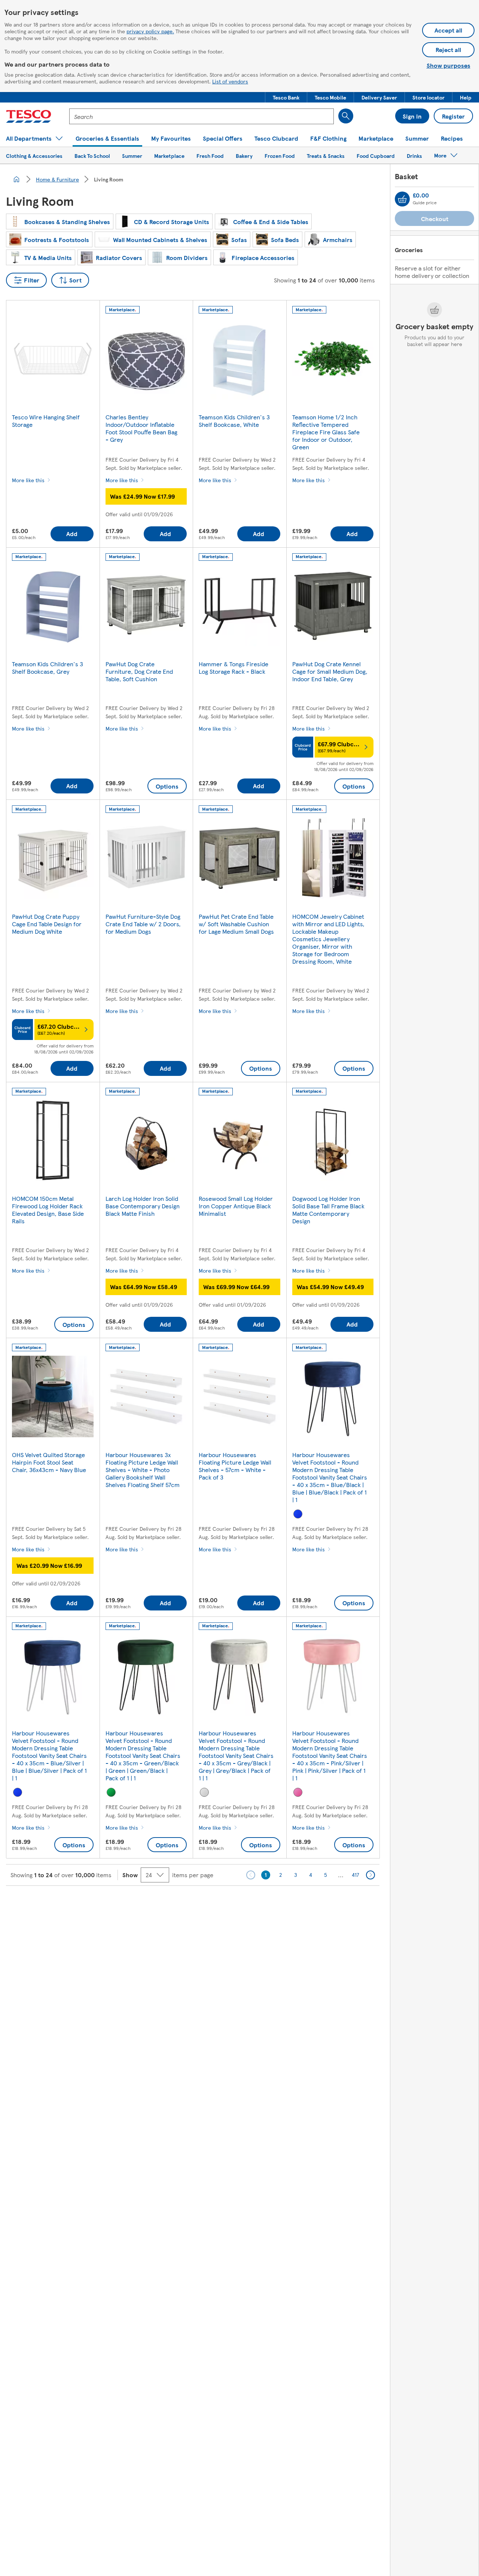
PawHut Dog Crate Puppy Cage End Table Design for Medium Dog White (47, 924)
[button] (286, 97)
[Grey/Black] (204, 1792)
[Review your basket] (402, 199)
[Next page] (370, 1875)
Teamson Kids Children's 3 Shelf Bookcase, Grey (48, 668)
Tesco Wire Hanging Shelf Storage (46, 421)
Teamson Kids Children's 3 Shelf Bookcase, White (234, 421)
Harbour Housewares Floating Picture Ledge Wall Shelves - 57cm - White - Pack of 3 (235, 1466)
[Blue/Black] (298, 1514)
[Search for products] (346, 116)
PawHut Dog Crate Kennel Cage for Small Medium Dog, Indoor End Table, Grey (330, 671)
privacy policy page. (150, 31)
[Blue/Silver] (18, 1792)
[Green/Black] (111, 1792)
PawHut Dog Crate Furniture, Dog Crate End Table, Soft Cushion (139, 671)
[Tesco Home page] (29, 116)
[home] (16, 179)
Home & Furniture (57, 179)
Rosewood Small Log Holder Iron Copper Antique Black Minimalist (236, 1206)
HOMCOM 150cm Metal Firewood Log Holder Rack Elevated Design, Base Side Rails (48, 1210)
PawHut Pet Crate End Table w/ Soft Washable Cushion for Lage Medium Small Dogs (236, 924)
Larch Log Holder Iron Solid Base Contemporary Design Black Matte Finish (143, 1206)
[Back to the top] (243, 1905)
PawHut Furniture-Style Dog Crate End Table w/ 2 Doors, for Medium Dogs (143, 924)
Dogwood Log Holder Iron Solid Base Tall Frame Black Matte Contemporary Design (328, 1210)
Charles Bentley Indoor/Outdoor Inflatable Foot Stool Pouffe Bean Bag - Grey (141, 428)
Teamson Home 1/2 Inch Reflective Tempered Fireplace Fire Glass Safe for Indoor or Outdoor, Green (326, 432)
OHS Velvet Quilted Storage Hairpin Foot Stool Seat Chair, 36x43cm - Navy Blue (49, 1462)
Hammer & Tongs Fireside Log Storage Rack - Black (234, 668)
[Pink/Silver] (298, 1792)
